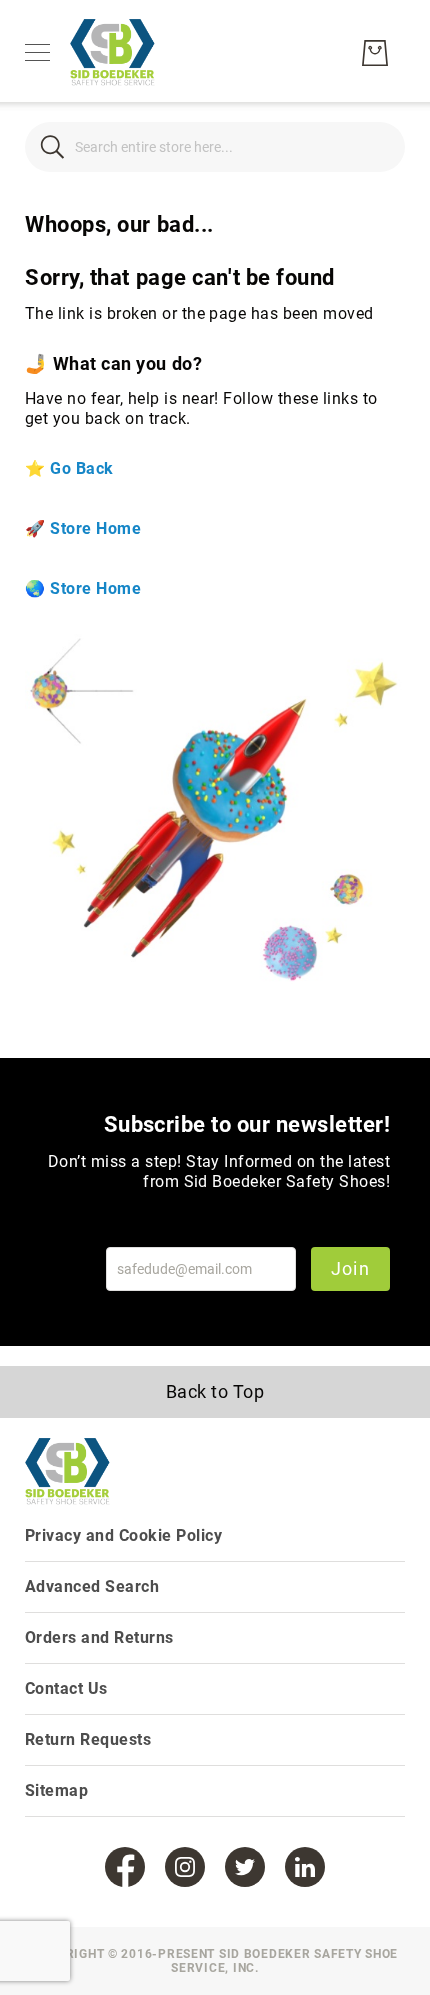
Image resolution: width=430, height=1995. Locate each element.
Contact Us (66, 1688)
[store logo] (112, 53)
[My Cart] (375, 53)
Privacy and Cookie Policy (123, 1535)
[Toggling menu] (37, 52)
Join (350, 1268)
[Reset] (377, 146)
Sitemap (56, 1790)
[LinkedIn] (305, 1867)
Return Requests (88, 1739)
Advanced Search (92, 1586)
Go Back (81, 468)
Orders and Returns (99, 1637)
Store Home (95, 528)
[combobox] (215, 147)
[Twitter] (245, 1867)
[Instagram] (185, 1867)
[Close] (52, 146)
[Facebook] (125, 1867)
